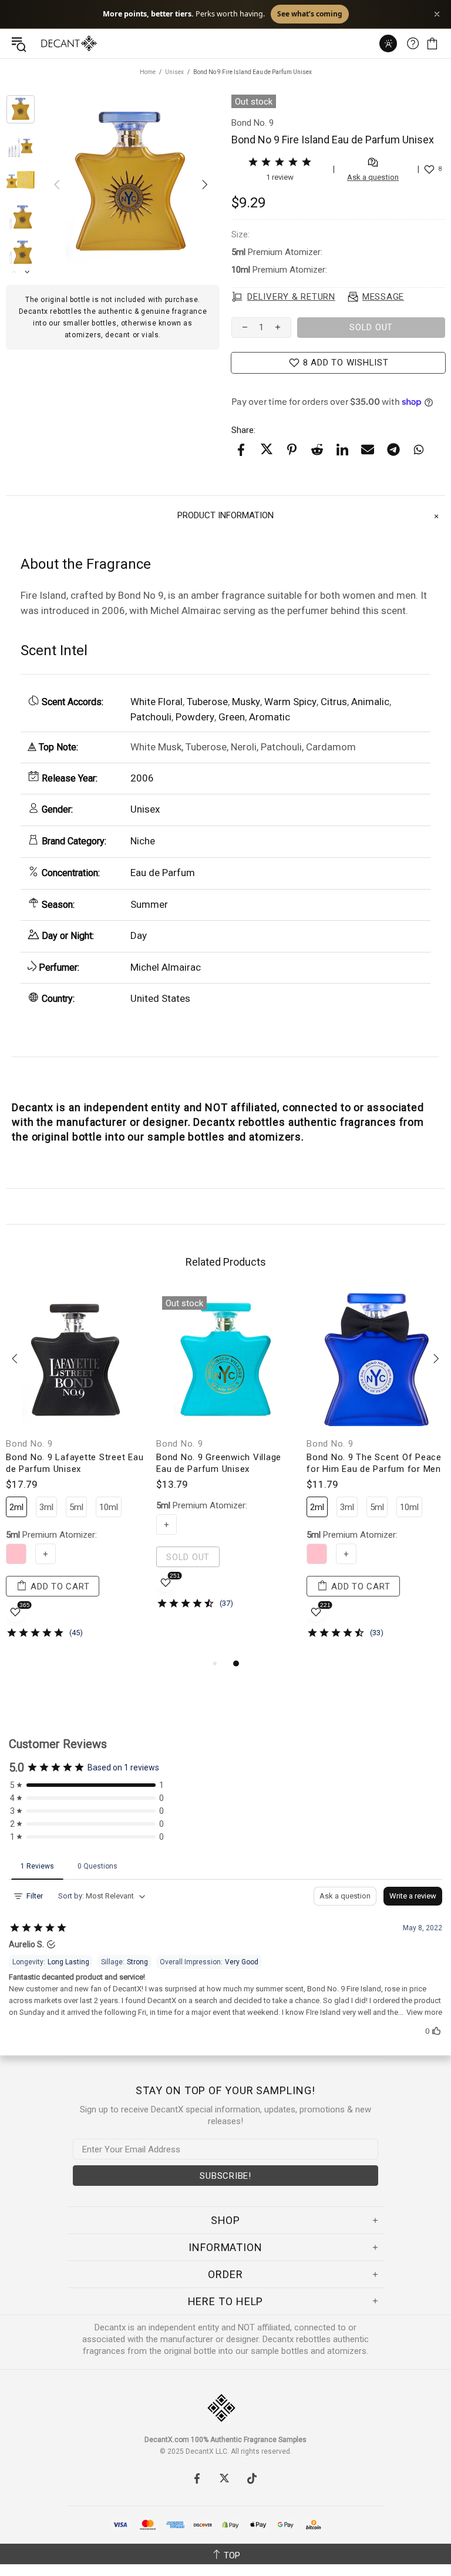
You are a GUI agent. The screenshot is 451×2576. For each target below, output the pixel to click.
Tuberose (207, 702)
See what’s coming (310, 14)
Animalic (370, 702)
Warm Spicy (290, 702)
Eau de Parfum (163, 873)
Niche (143, 841)
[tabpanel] (75, 1473)
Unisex (174, 72)
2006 (142, 778)
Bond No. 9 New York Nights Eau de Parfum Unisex (225, 1463)
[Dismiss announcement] (437, 14)
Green (232, 717)
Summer (149, 904)
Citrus (334, 702)
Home (148, 72)
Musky (246, 702)
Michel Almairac (166, 967)
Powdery (195, 717)
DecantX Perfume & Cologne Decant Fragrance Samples (46, 43)
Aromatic (270, 717)
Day (139, 935)
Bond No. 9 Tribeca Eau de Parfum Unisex (363, 1463)
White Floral (156, 702)
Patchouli (151, 717)
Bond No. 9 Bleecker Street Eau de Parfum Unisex (73, 1463)
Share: (243, 430)
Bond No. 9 (29, 1444)
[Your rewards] (388, 43)
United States (160, 998)
